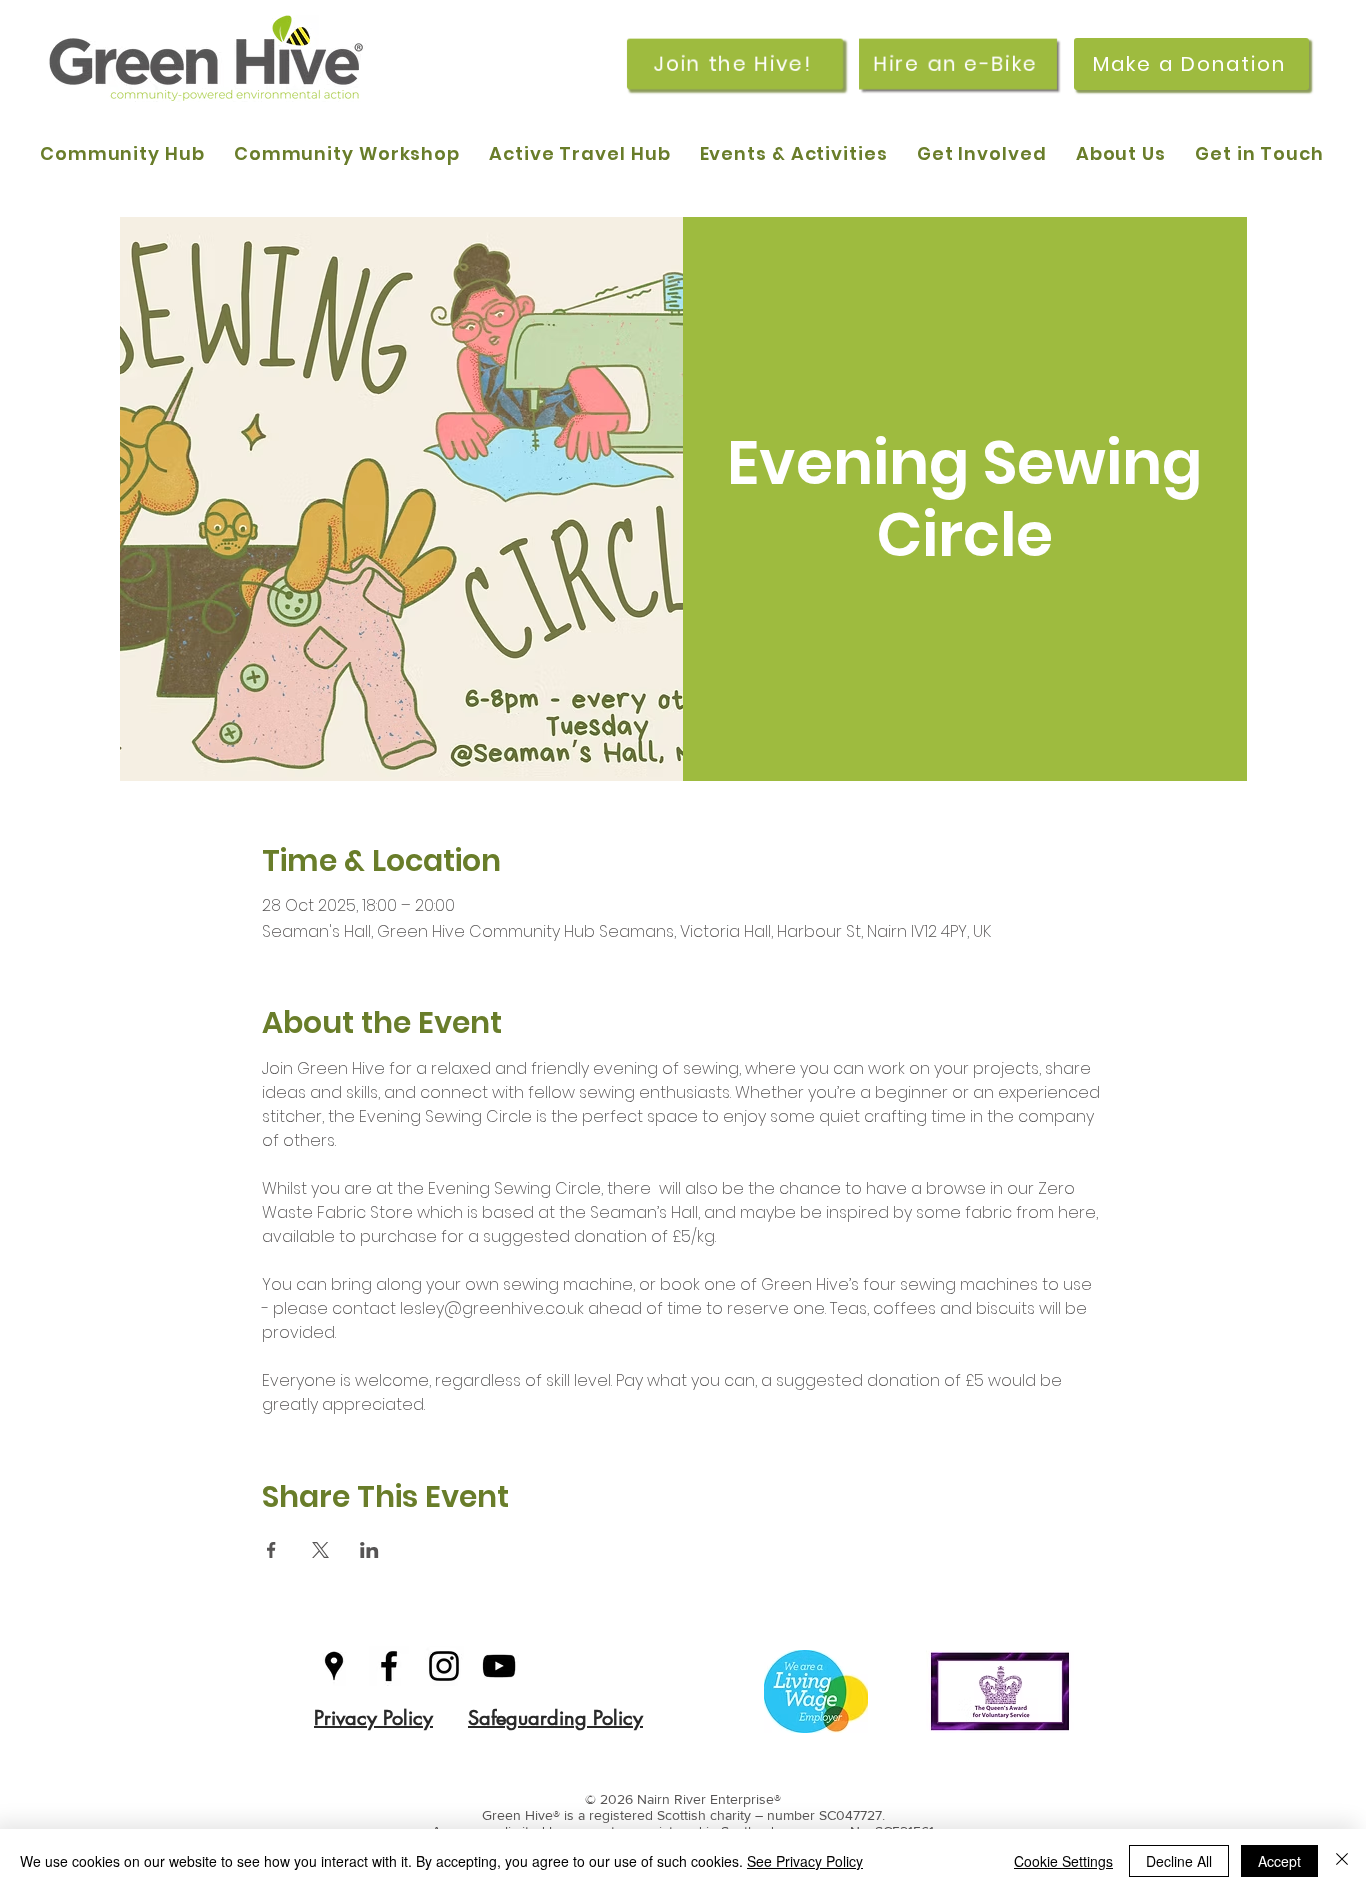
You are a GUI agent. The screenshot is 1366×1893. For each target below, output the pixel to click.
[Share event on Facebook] (271, 1550)
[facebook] (389, 1666)
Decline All (1179, 1861)
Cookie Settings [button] (1063, 1861)
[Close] (1342, 1861)
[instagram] (444, 1666)
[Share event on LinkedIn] (369, 1550)
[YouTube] (499, 1666)
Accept (1279, 1861)
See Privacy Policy (805, 1861)
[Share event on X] (320, 1550)
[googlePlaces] (334, 1666)
